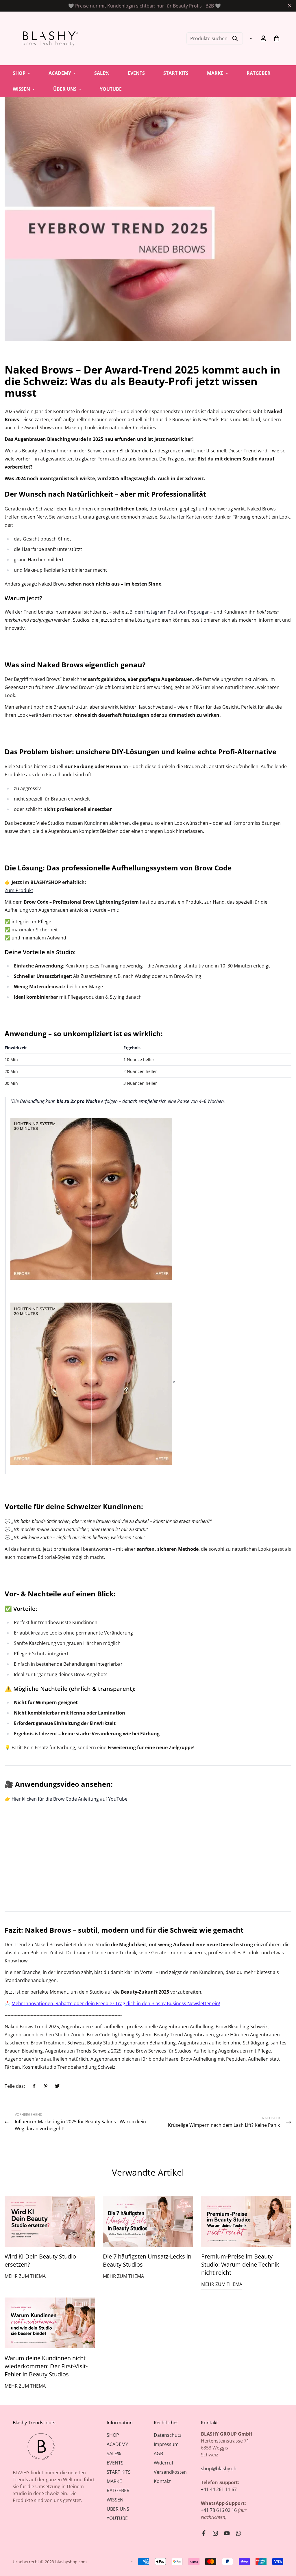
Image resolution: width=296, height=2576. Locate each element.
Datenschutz (168, 2435)
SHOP (19, 73)
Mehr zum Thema (25, 2276)
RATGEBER (259, 73)
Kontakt (162, 2481)
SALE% (102, 73)
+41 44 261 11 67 (219, 2489)
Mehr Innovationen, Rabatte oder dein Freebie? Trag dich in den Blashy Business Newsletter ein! (116, 2003)
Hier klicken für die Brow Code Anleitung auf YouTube (70, 1799)
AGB (158, 2454)
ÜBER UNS (65, 89)
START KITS (176, 73)
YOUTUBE (111, 89)
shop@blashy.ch (219, 2469)
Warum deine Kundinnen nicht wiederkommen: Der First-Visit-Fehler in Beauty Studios (46, 2366)
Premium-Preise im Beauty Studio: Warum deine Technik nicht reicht (240, 2264)
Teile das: (15, 2086)
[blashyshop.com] (49, 38)
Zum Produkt (19, 890)
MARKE (215, 73)
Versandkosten (170, 2472)
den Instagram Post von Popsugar (172, 612)
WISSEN (21, 89)
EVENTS (136, 73)
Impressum (166, 2444)
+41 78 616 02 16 (219, 2510)
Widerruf (163, 2463)
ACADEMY (60, 73)
